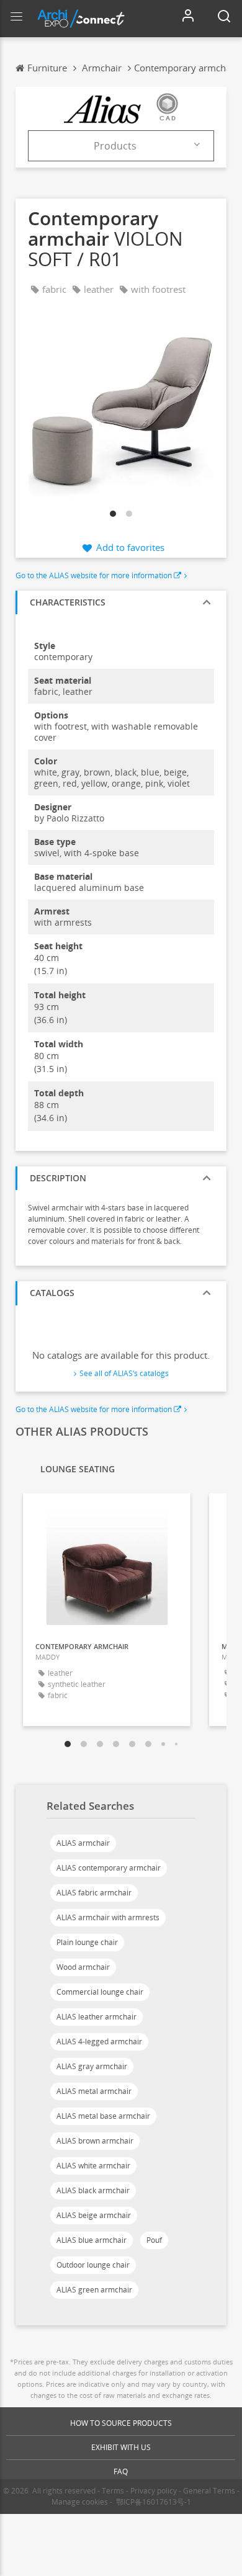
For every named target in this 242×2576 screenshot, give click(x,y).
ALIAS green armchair (94, 2290)
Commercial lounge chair (100, 1992)
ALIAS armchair (83, 1843)
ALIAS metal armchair (94, 2091)
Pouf (154, 2240)
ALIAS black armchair (93, 2190)
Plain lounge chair (87, 1942)
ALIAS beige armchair (94, 2215)
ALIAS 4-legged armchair (99, 2042)
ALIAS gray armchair (92, 2066)
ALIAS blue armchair (92, 2240)
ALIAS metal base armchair (103, 2116)
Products (115, 146)
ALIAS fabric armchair (94, 1893)
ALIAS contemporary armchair (109, 1868)
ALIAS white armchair (93, 2166)
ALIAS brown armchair (95, 2141)
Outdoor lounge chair (93, 2265)
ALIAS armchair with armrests (108, 1917)
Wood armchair (83, 1967)
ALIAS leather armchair (96, 2017)
